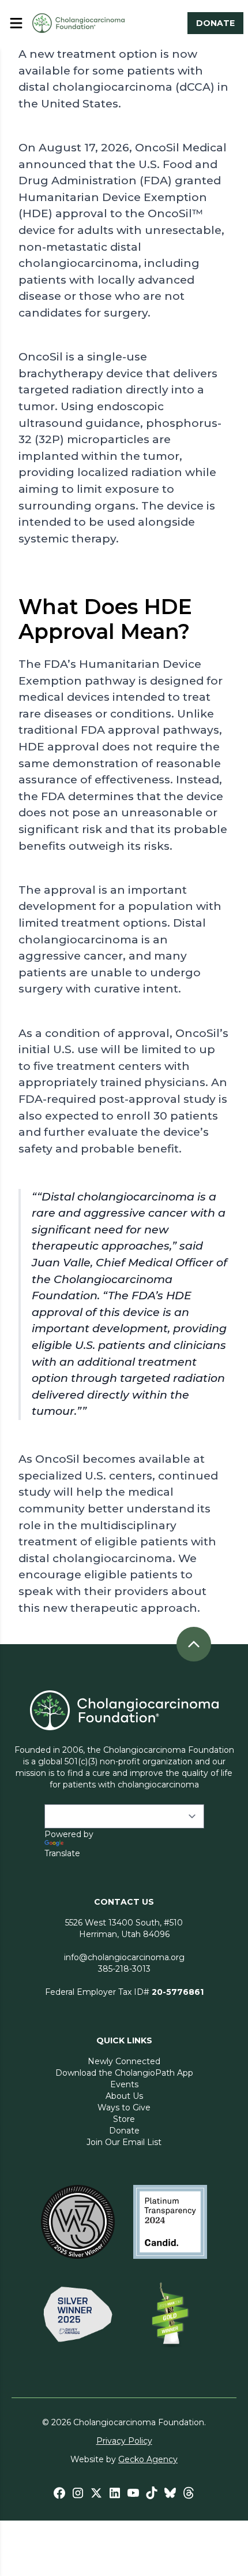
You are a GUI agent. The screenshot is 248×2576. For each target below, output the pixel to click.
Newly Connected (124, 2061)
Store (124, 2119)
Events (124, 2084)
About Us (124, 2096)
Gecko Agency (148, 2459)
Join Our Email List (124, 2142)
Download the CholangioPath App (124, 2073)
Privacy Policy (124, 2441)
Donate (124, 2131)
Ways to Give (124, 2107)
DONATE (215, 23)
